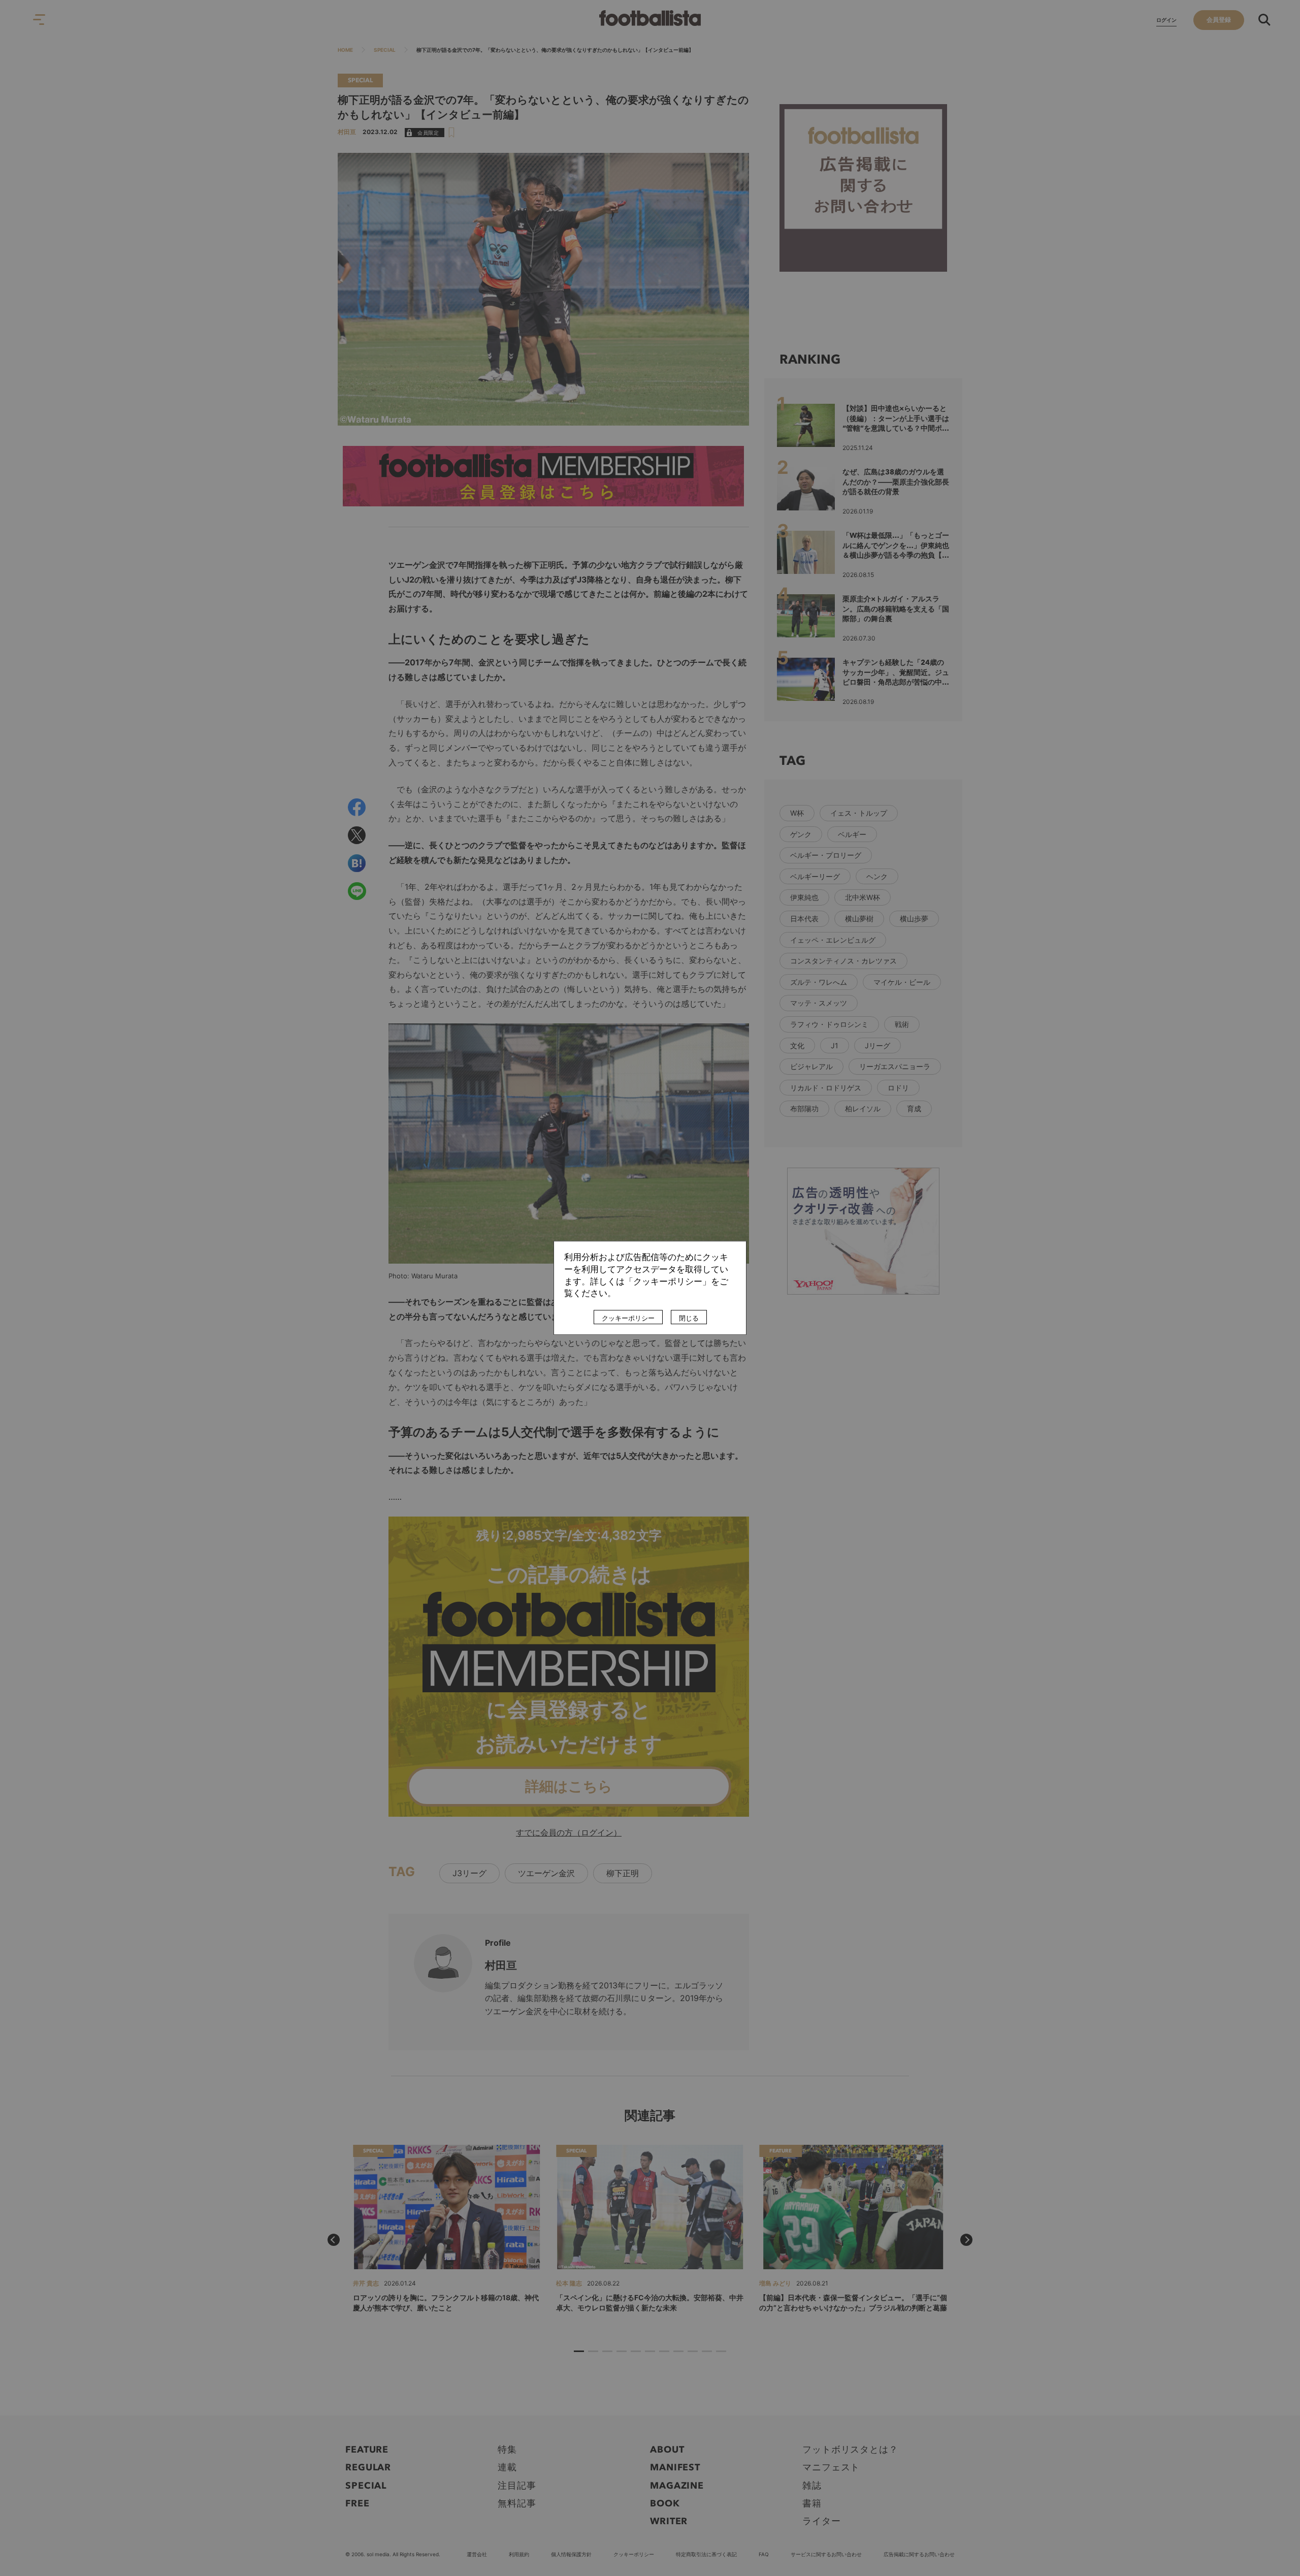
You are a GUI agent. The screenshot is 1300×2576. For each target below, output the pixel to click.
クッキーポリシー (628, 1318)
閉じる (689, 1318)
